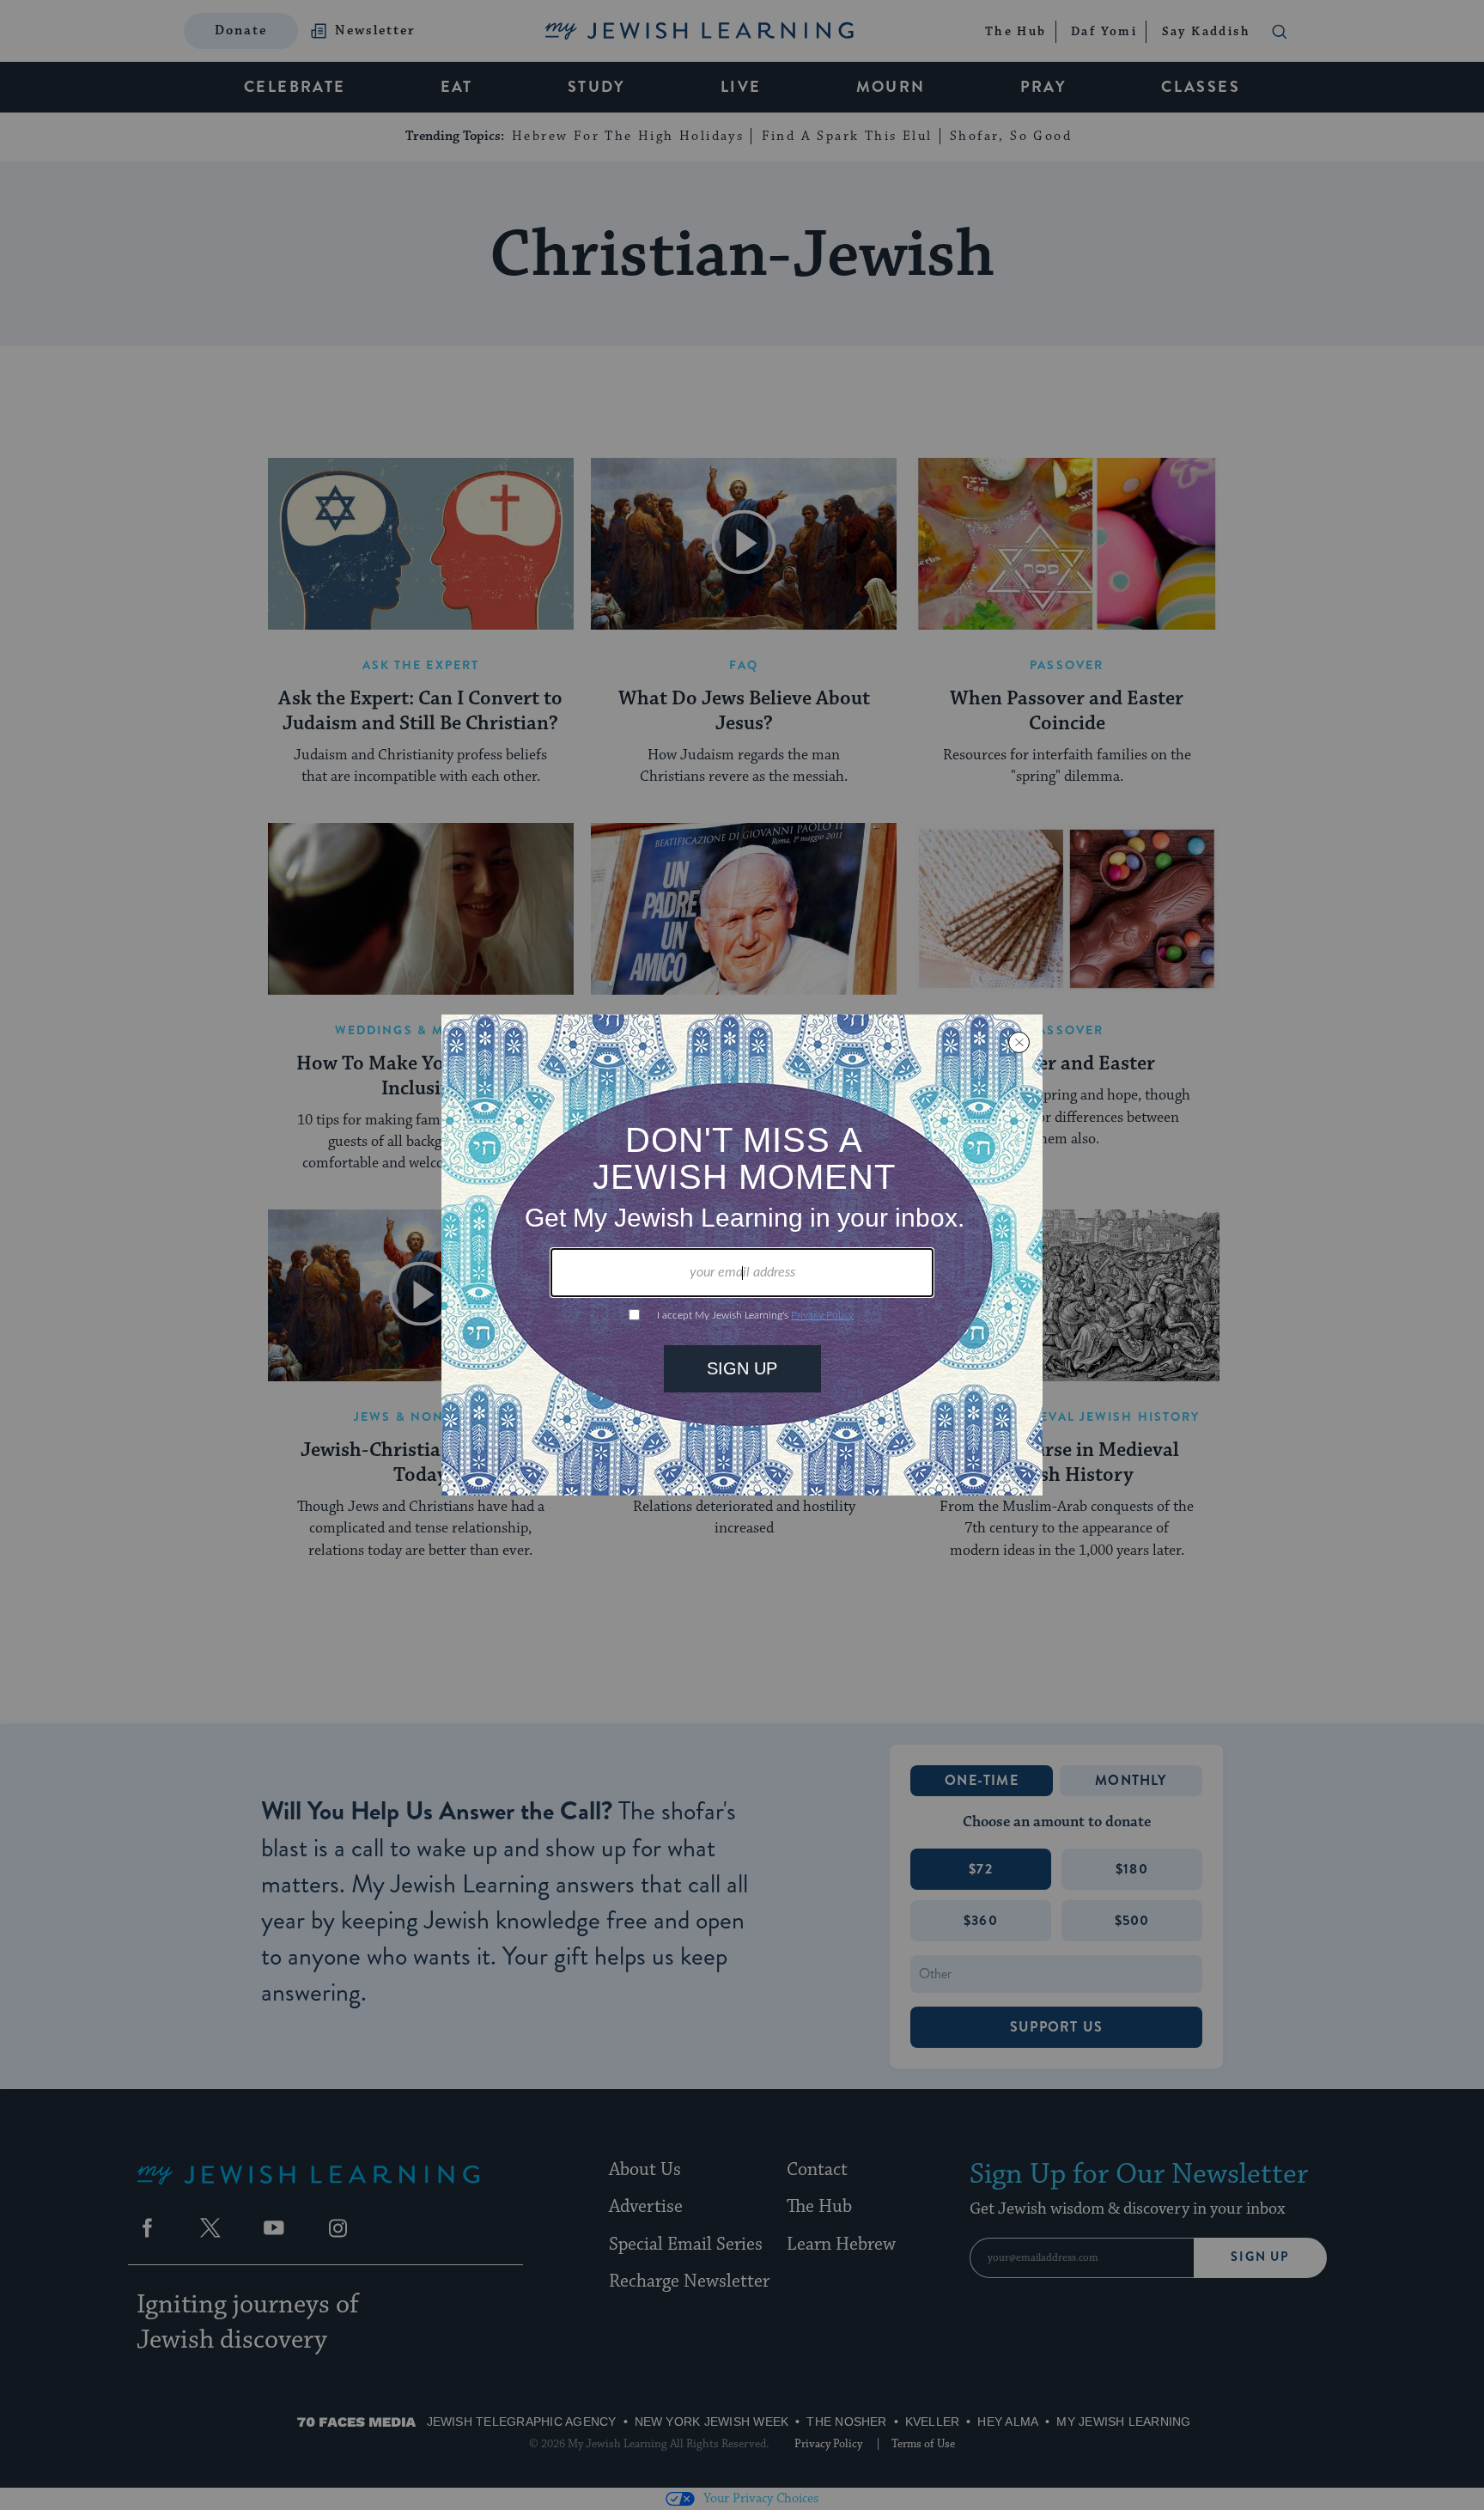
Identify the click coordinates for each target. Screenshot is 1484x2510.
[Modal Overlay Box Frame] (742, 1255)
